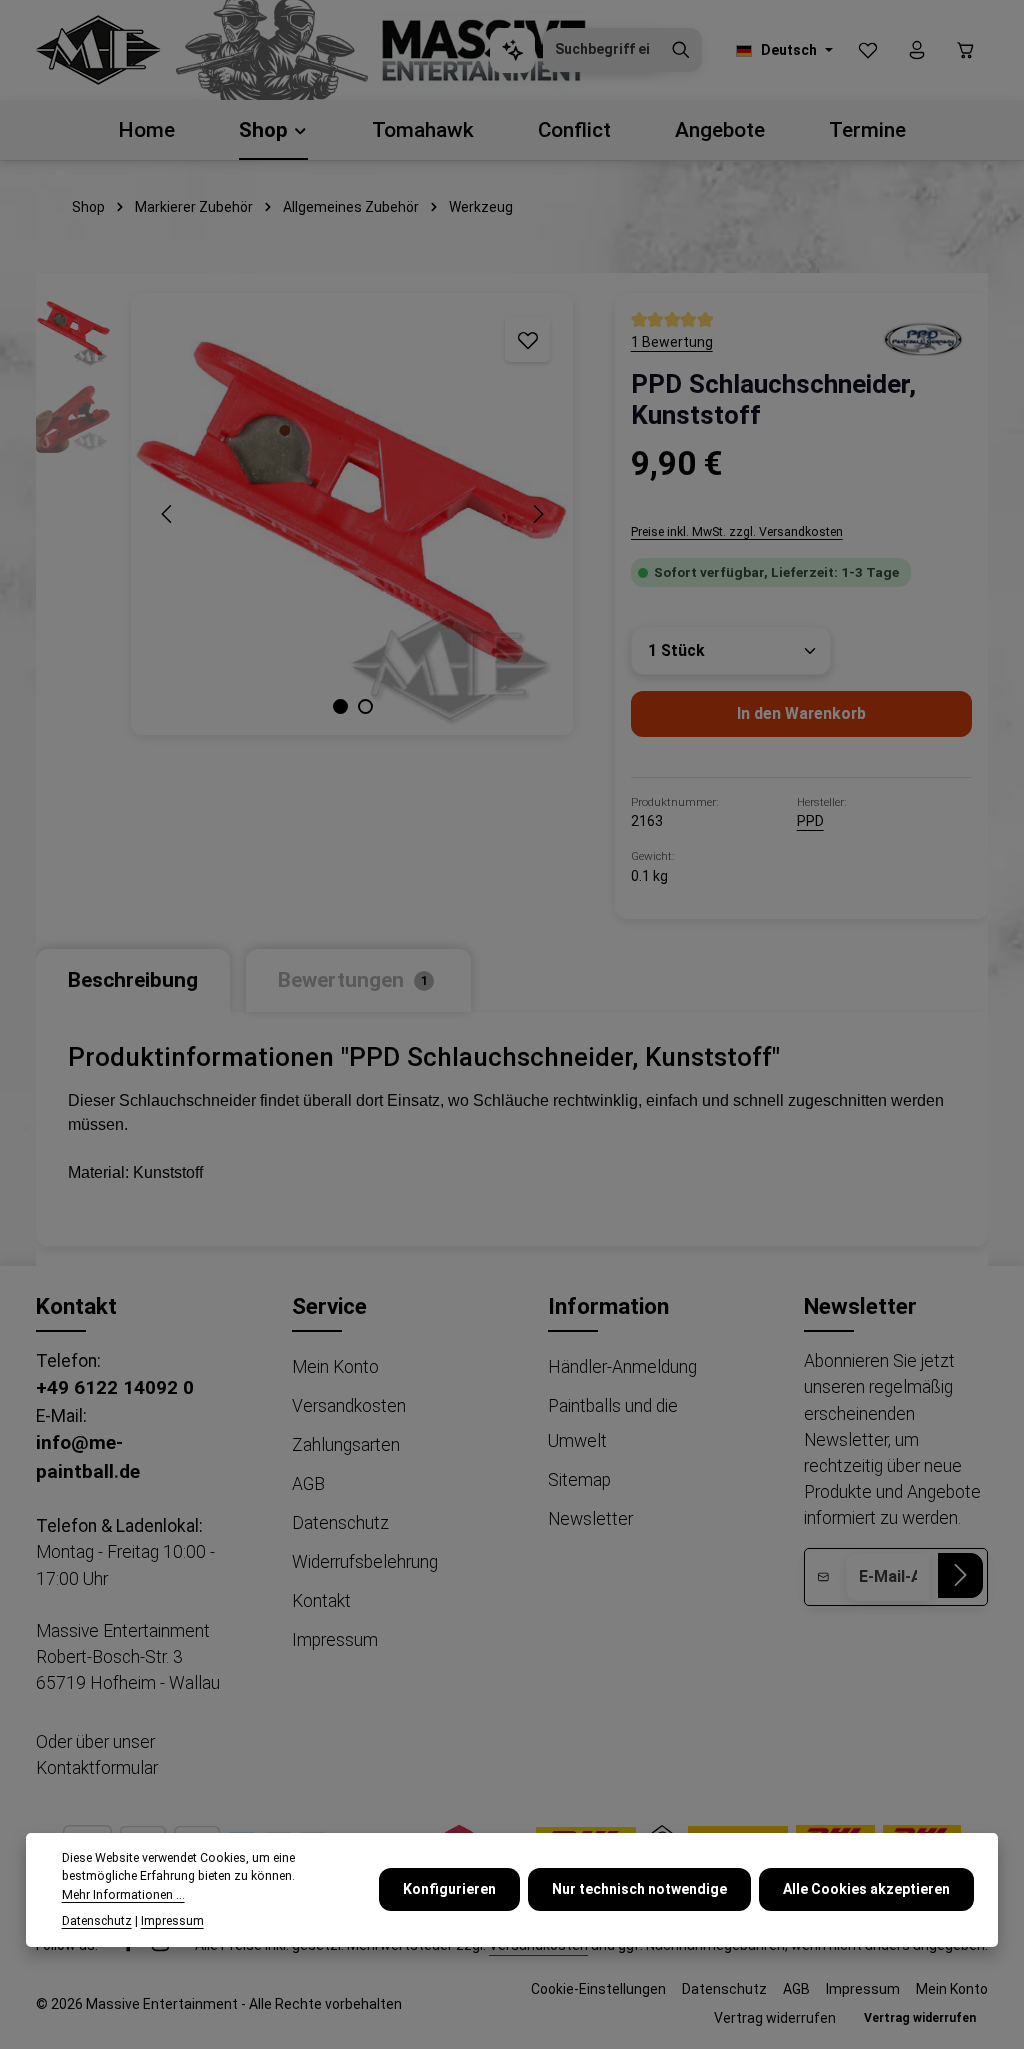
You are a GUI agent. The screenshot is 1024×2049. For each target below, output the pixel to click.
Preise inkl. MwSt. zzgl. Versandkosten (737, 532)
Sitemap (579, 1480)
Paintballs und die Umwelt (613, 1423)
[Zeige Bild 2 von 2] (365, 706)
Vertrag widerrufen (775, 2018)
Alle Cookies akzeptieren (866, 1889)
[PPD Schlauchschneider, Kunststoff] (352, 514)
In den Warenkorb (801, 713)
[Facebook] (130, 1947)
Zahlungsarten (346, 1445)
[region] (305, 514)
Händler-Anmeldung (622, 1367)
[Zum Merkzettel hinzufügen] (527, 339)
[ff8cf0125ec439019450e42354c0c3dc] (922, 337)
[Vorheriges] (168, 514)
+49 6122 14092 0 (115, 1387)
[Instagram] (160, 1947)
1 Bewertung (672, 342)
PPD (810, 821)
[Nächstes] (537, 514)
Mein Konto (335, 1367)
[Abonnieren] (960, 1575)
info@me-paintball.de (88, 1457)
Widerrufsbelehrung (365, 1562)
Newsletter (590, 1519)
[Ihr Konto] (916, 50)
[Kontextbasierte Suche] (512, 50)
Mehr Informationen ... (123, 1895)
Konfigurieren (449, 1889)
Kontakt (321, 1601)
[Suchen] (681, 50)
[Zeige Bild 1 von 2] (340, 706)
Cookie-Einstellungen (598, 1989)
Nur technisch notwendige (639, 1889)
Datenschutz (340, 1523)
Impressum (335, 1640)
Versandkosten (349, 1406)
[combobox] (602, 50)
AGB (308, 1484)
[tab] (133, 980)
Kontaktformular (97, 1768)
